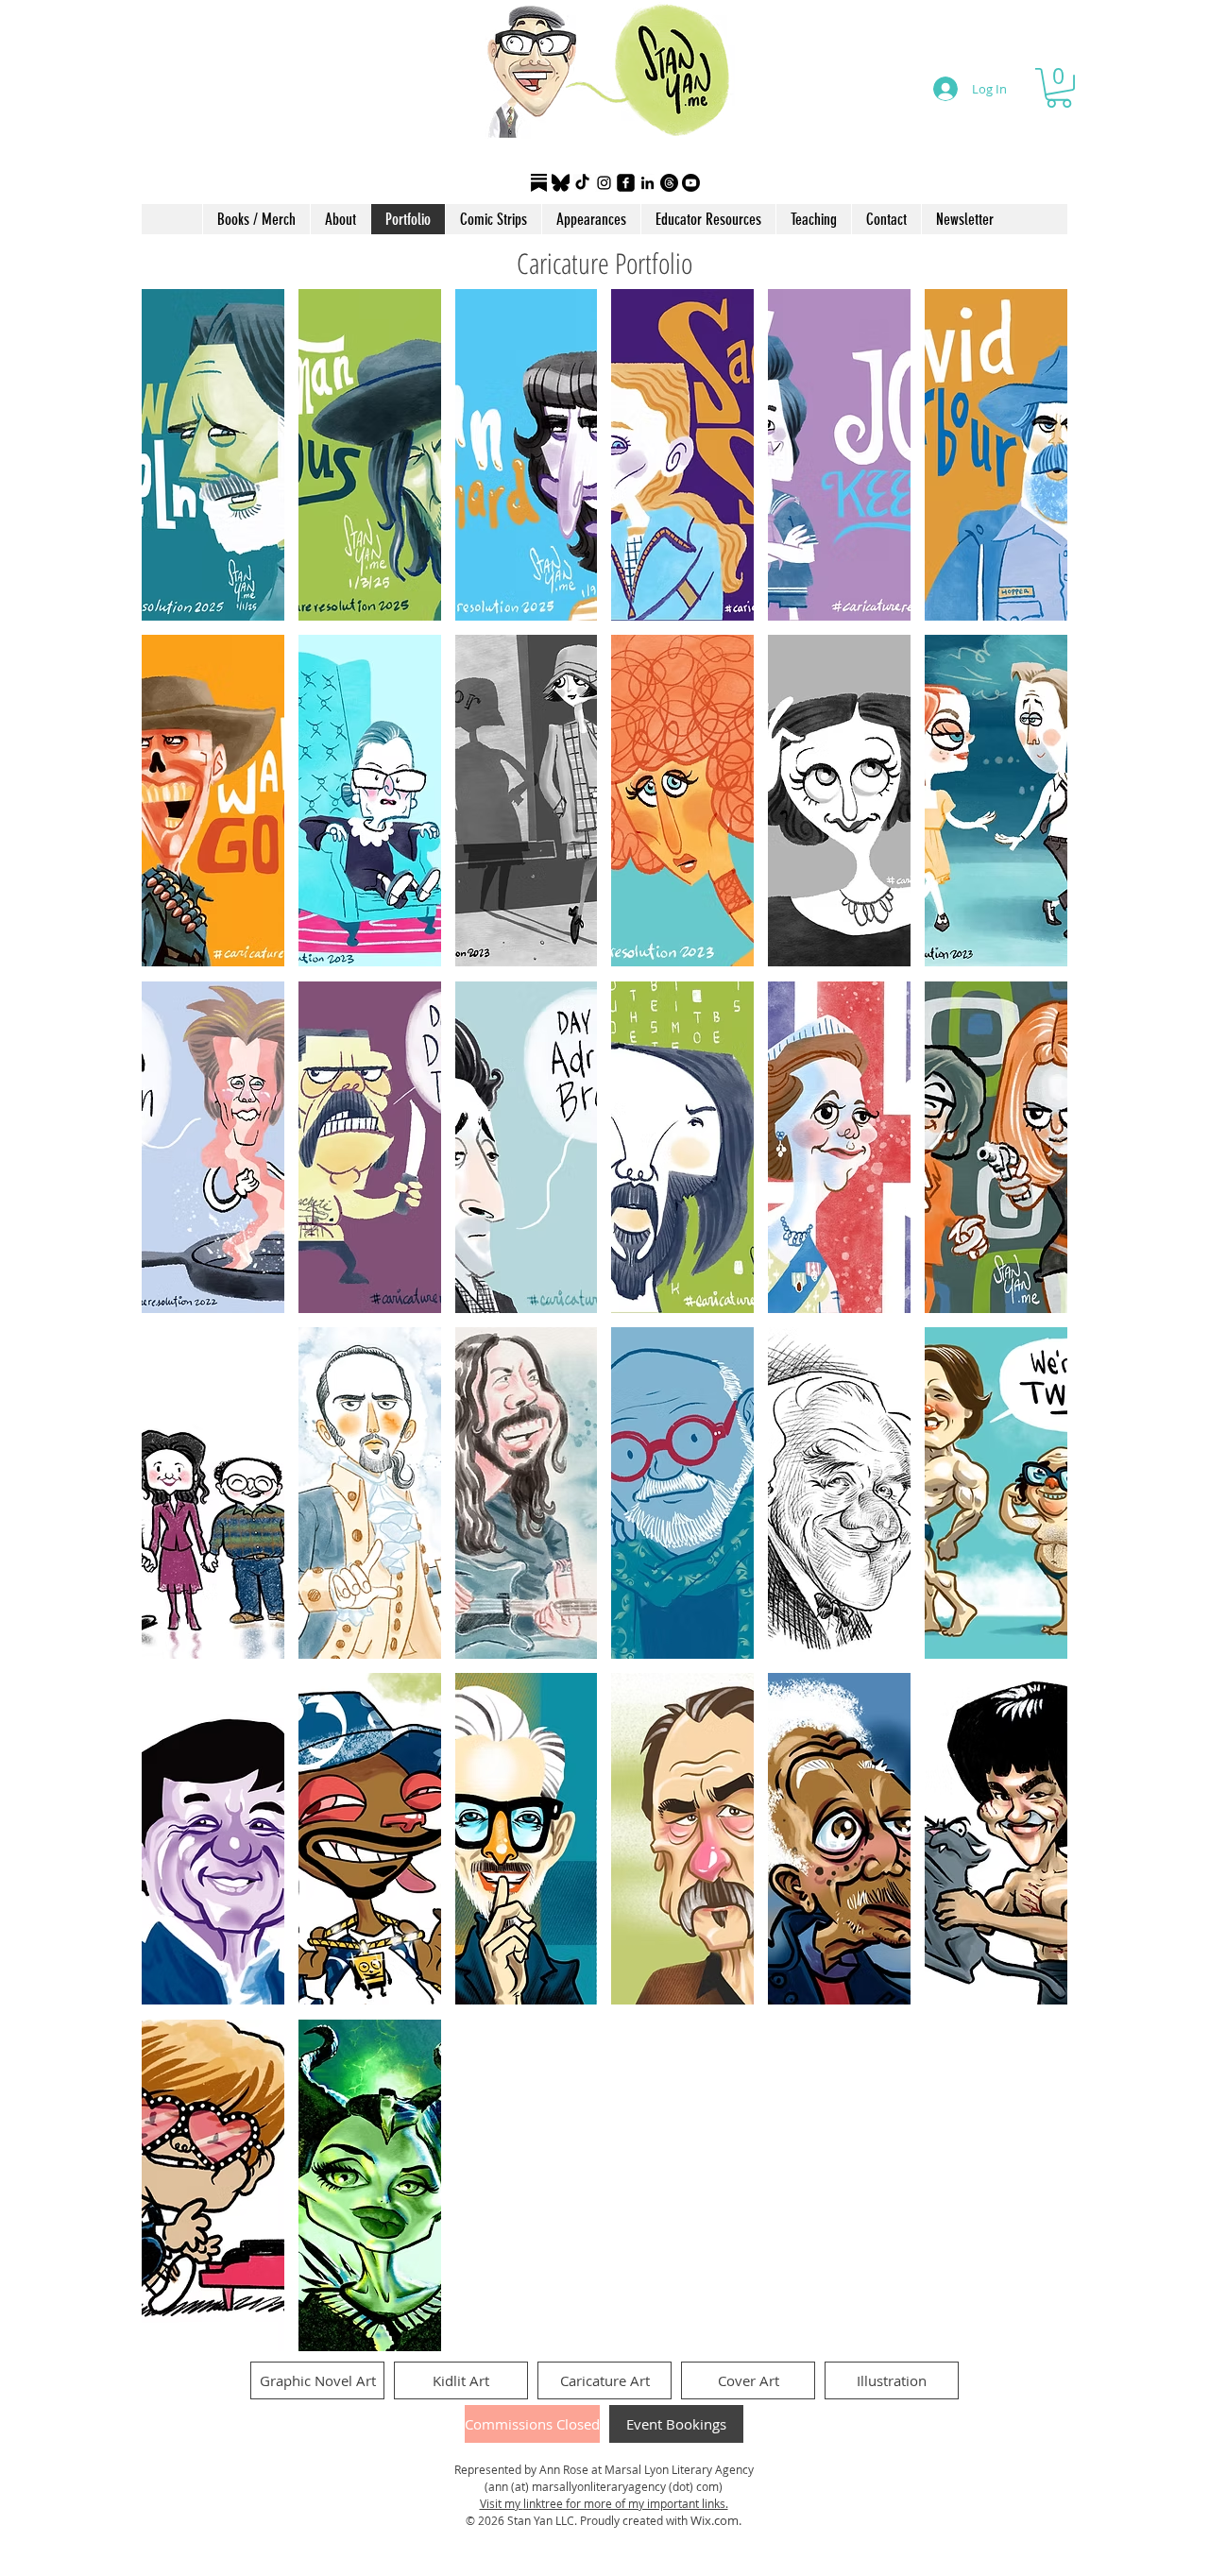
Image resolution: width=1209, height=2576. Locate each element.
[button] (1059, 88)
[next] (1033, 1331)
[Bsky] (561, 183)
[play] (1027, 2335)
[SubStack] (539, 183)
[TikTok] (582, 183)
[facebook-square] (626, 183)
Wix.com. (716, 2520)
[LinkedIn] (647, 183)
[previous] (176, 1331)
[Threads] (669, 183)
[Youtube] (691, 183)
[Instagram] (604, 183)
